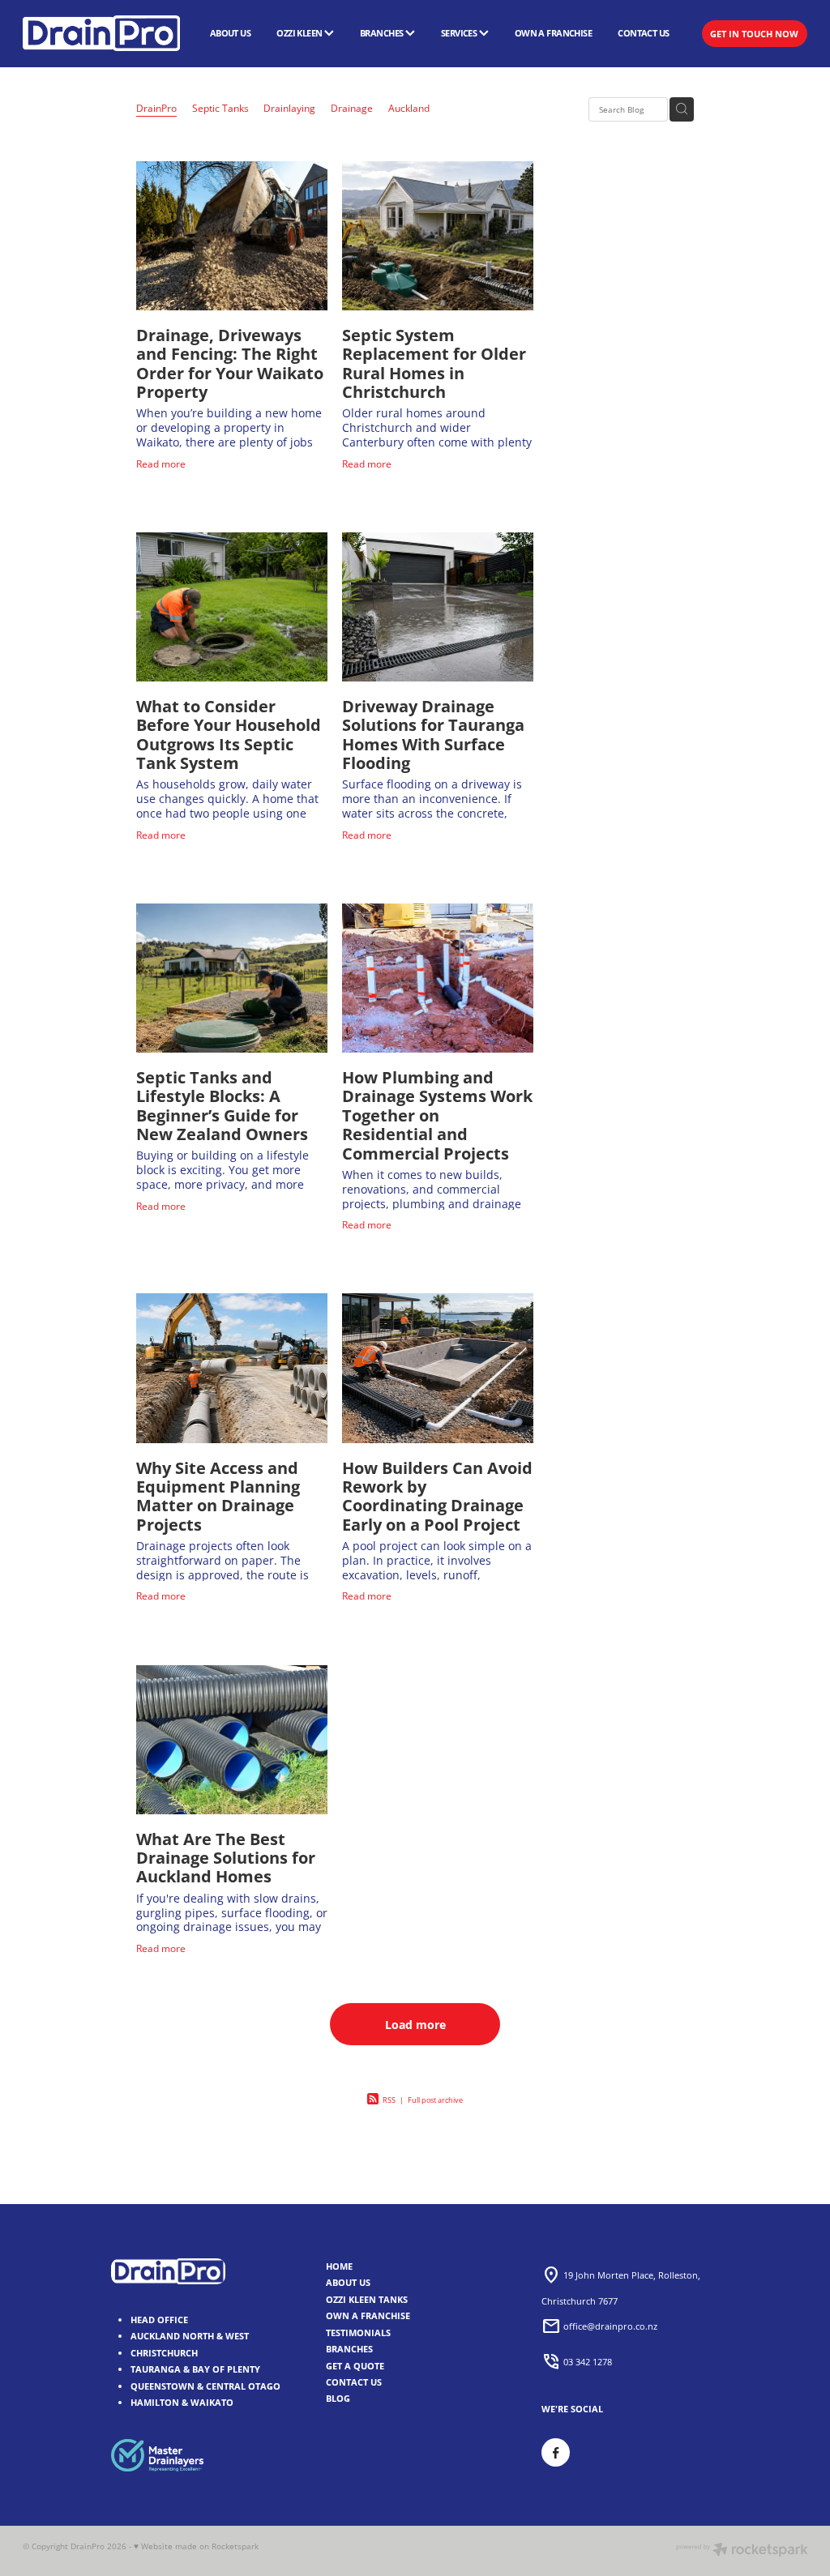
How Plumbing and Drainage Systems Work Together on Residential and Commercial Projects (437, 1115)
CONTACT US (643, 33)
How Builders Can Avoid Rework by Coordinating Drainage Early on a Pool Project (437, 1496)
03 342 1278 (588, 2361)
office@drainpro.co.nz (610, 2326)
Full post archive (435, 2100)
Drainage (352, 108)
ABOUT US (230, 33)
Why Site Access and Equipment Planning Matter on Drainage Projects (218, 1496)
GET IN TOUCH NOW (754, 34)
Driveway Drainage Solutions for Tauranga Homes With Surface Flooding (433, 735)
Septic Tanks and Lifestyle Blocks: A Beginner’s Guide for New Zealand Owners (222, 1106)
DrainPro (156, 108)
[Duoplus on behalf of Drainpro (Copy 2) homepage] (101, 33)
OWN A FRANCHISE (553, 33)
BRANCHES (383, 33)
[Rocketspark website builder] (742, 2551)
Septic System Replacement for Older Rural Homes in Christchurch (434, 363)
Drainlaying (289, 108)
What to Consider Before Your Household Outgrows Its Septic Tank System (229, 735)
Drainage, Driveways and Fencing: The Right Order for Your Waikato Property (230, 363)
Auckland (409, 108)
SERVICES (460, 33)
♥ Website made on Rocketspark (196, 2546)
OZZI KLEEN (300, 33)
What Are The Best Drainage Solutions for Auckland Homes (226, 1858)
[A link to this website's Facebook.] (556, 2452)
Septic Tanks (220, 108)
